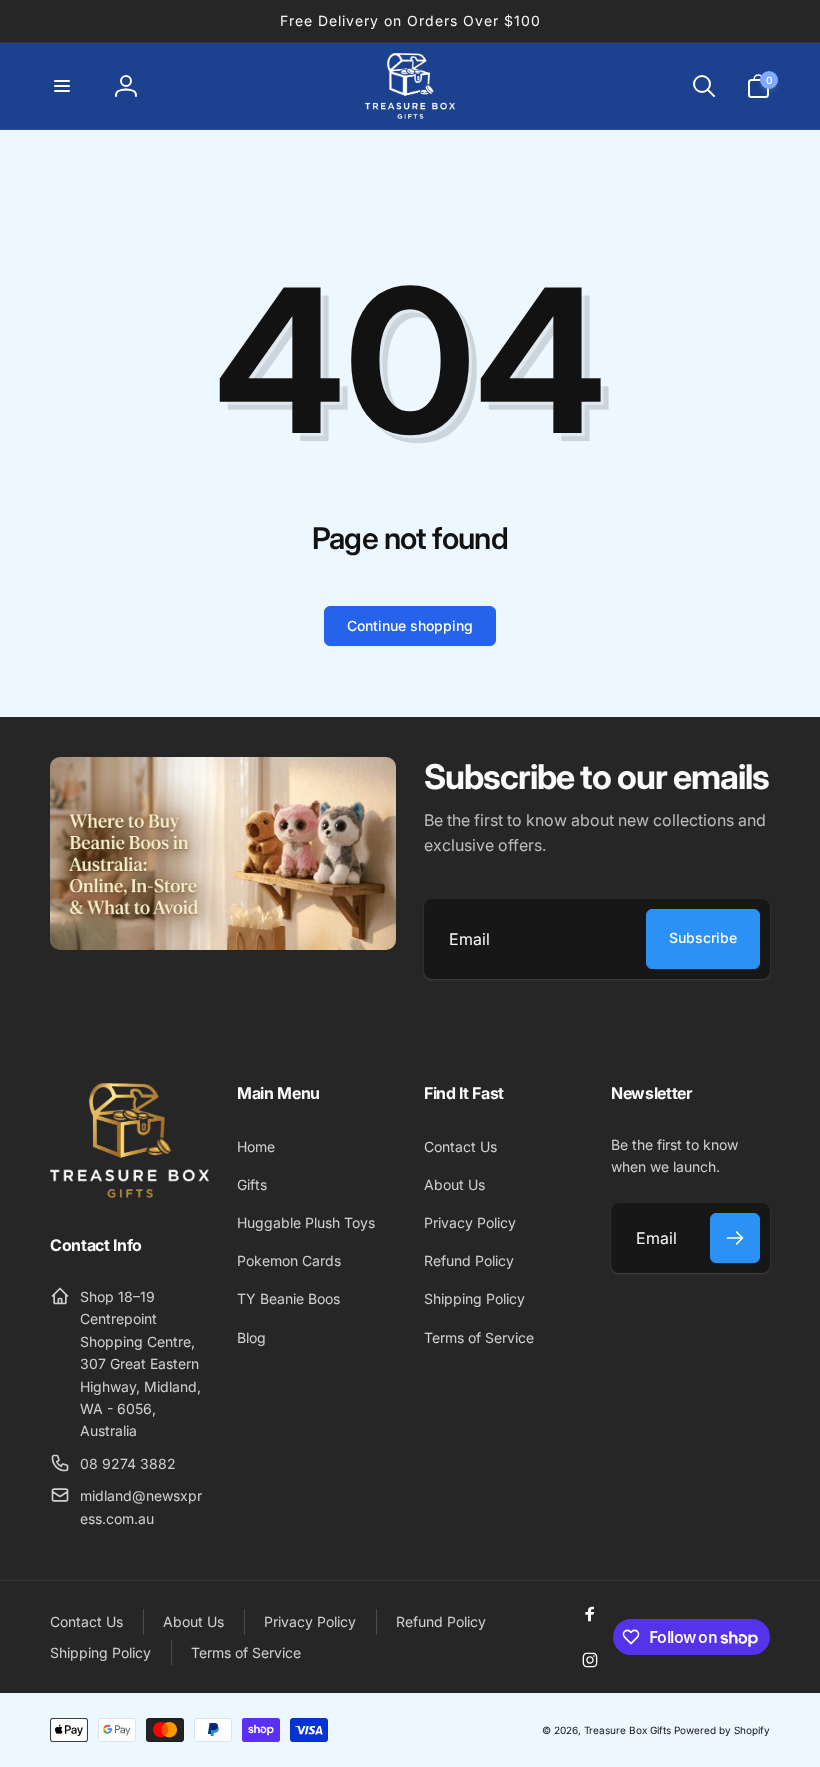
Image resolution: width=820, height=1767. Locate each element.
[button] (62, 86)
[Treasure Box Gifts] (129, 1192)
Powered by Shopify (722, 1730)
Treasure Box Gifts (627, 1730)
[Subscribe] (735, 1238)
